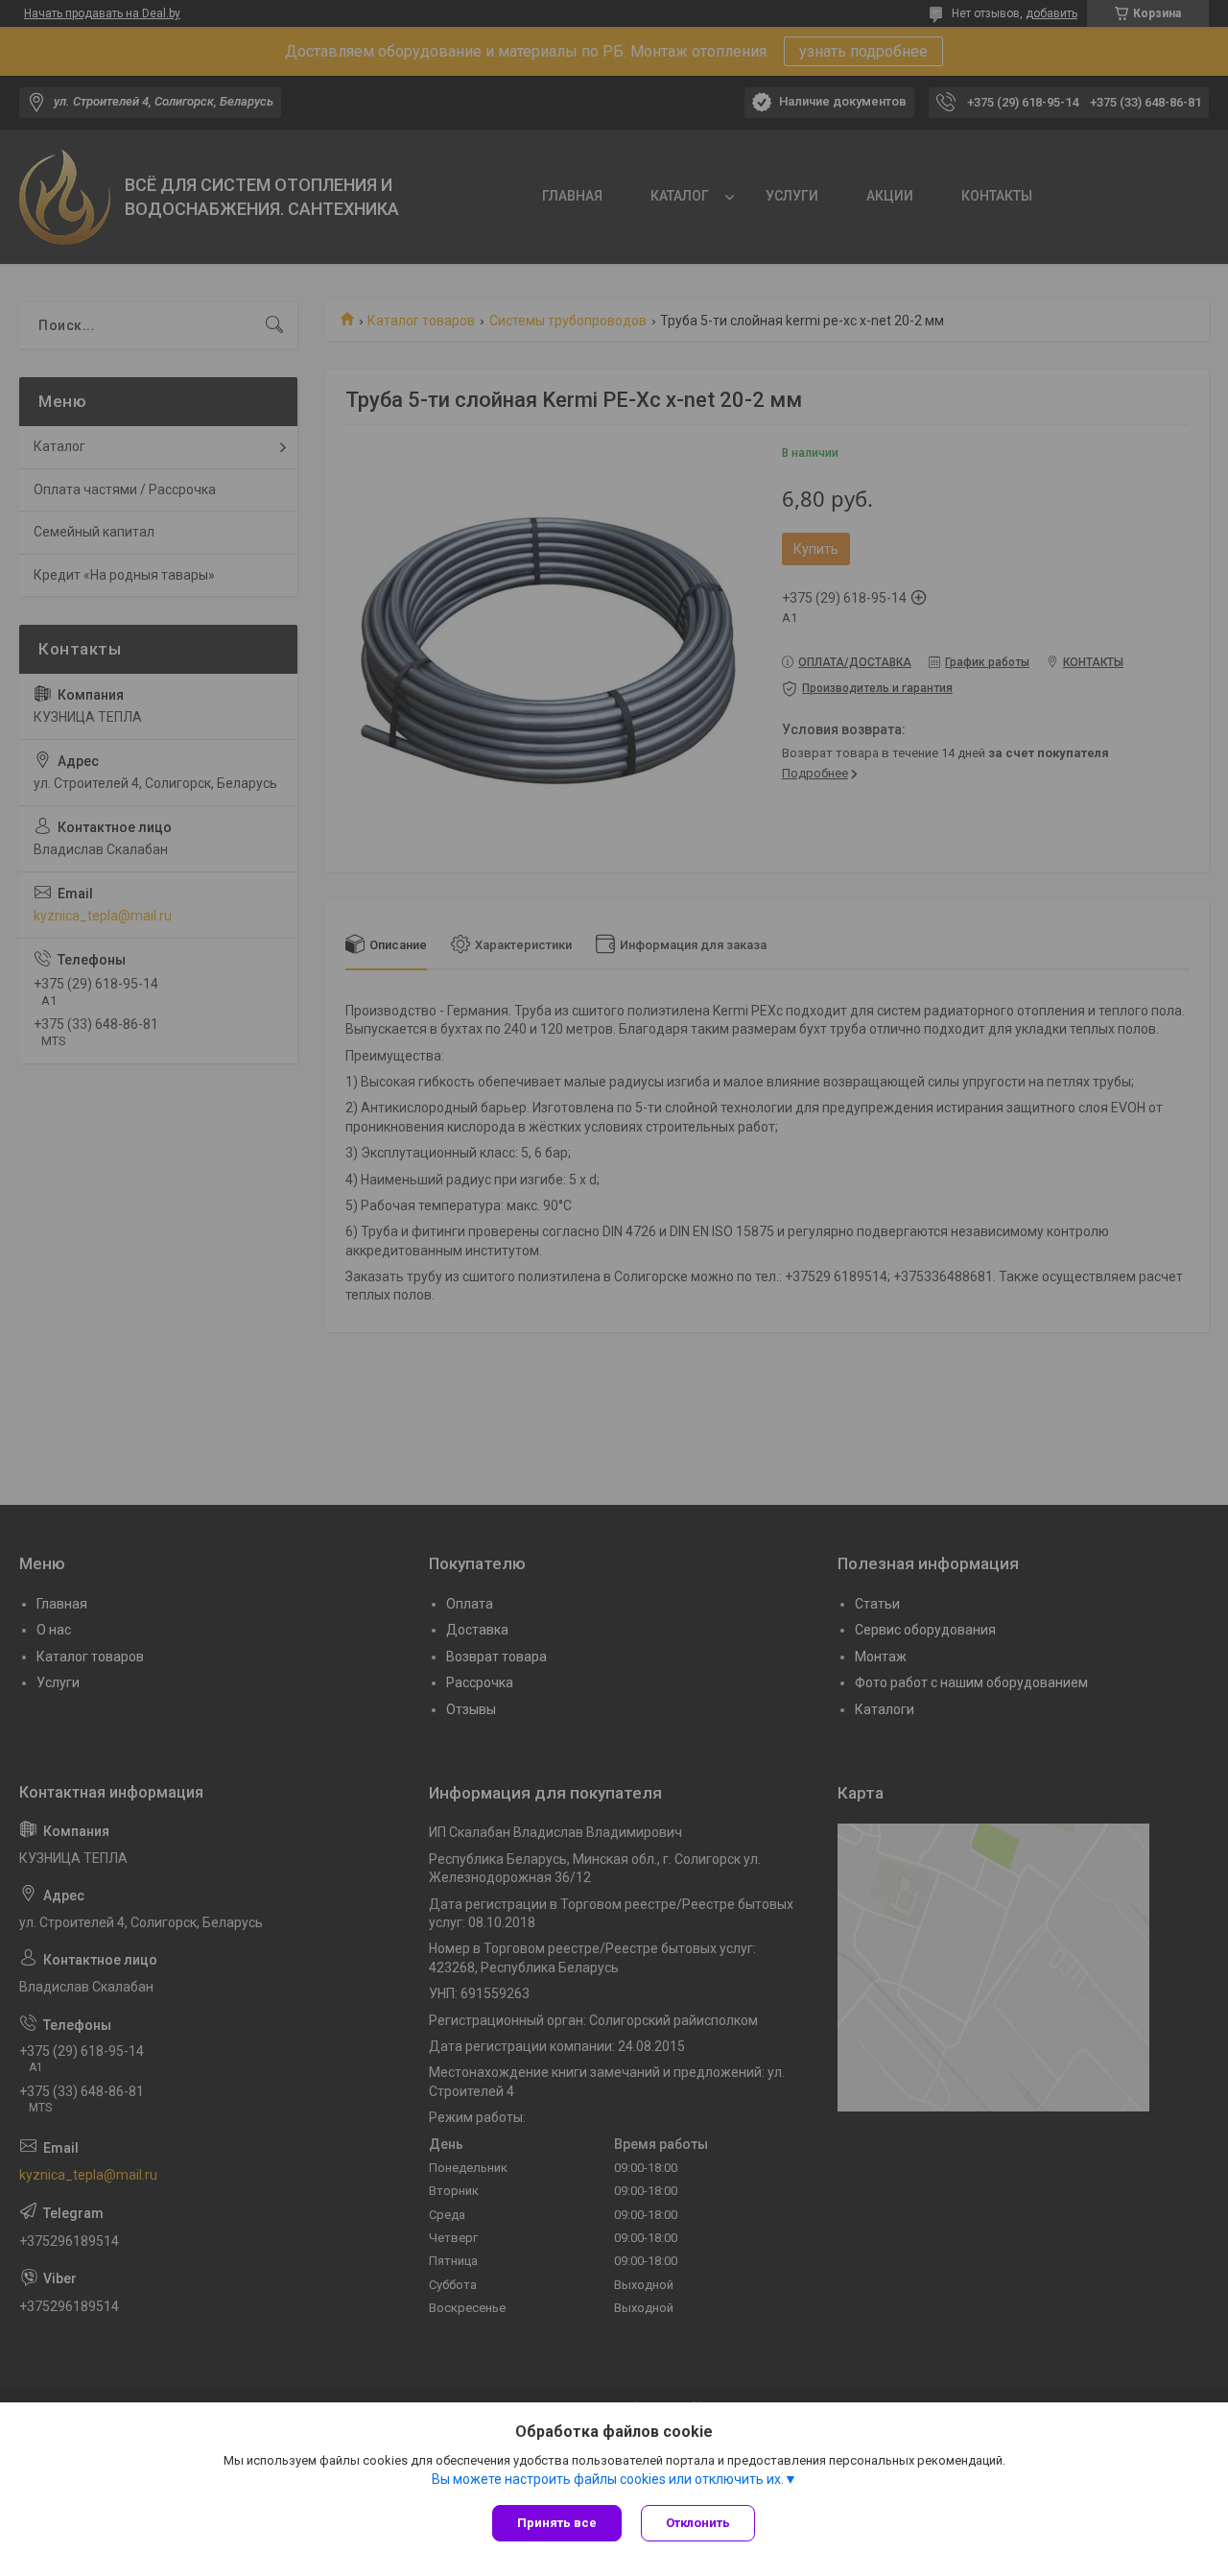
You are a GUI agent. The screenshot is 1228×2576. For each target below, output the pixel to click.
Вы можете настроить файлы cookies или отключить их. (608, 2479)
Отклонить (698, 2523)
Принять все (557, 2523)
